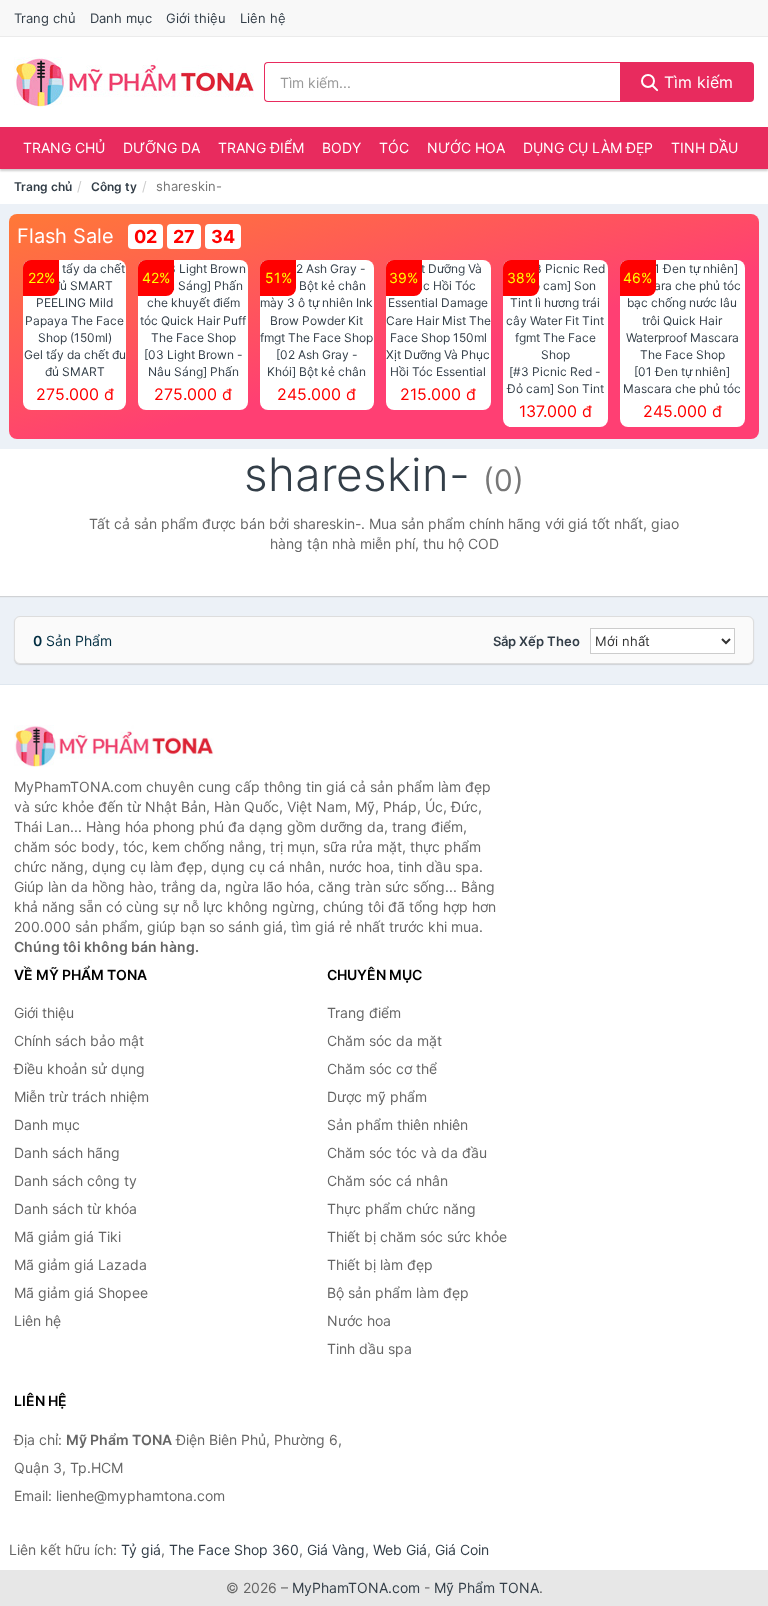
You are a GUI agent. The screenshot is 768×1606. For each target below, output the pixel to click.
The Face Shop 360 (234, 1549)
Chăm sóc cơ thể (382, 1068)
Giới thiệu (196, 18)
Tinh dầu (704, 147)
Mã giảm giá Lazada (80, 1264)
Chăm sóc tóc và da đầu (407, 1152)
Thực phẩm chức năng (401, 1208)
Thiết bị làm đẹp (380, 1264)
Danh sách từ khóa (75, 1208)
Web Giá (400, 1549)
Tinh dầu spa (369, 1348)
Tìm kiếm (696, 82)
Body (341, 147)
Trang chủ (45, 18)
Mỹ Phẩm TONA (486, 1587)
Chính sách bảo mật (79, 1040)
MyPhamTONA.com (356, 1587)
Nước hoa (466, 147)
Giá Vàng (336, 1549)
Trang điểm (261, 147)
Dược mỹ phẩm (377, 1096)
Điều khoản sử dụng (79, 1068)
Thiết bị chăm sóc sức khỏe (417, 1236)
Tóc (394, 147)
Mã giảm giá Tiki (67, 1236)
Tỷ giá (141, 1549)
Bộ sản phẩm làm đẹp (398, 1292)
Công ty (114, 186)
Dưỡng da (161, 147)
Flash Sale (65, 236)
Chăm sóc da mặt (384, 1040)
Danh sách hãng (67, 1152)
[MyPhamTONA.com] (134, 82)
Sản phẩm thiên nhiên (397, 1124)
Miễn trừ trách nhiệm (81, 1096)
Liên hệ (263, 18)
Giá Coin (462, 1549)
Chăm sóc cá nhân (387, 1180)
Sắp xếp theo (536, 641)
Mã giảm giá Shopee (81, 1292)
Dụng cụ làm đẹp (588, 147)
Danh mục (121, 18)
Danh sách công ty (75, 1180)
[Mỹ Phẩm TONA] (114, 745)
